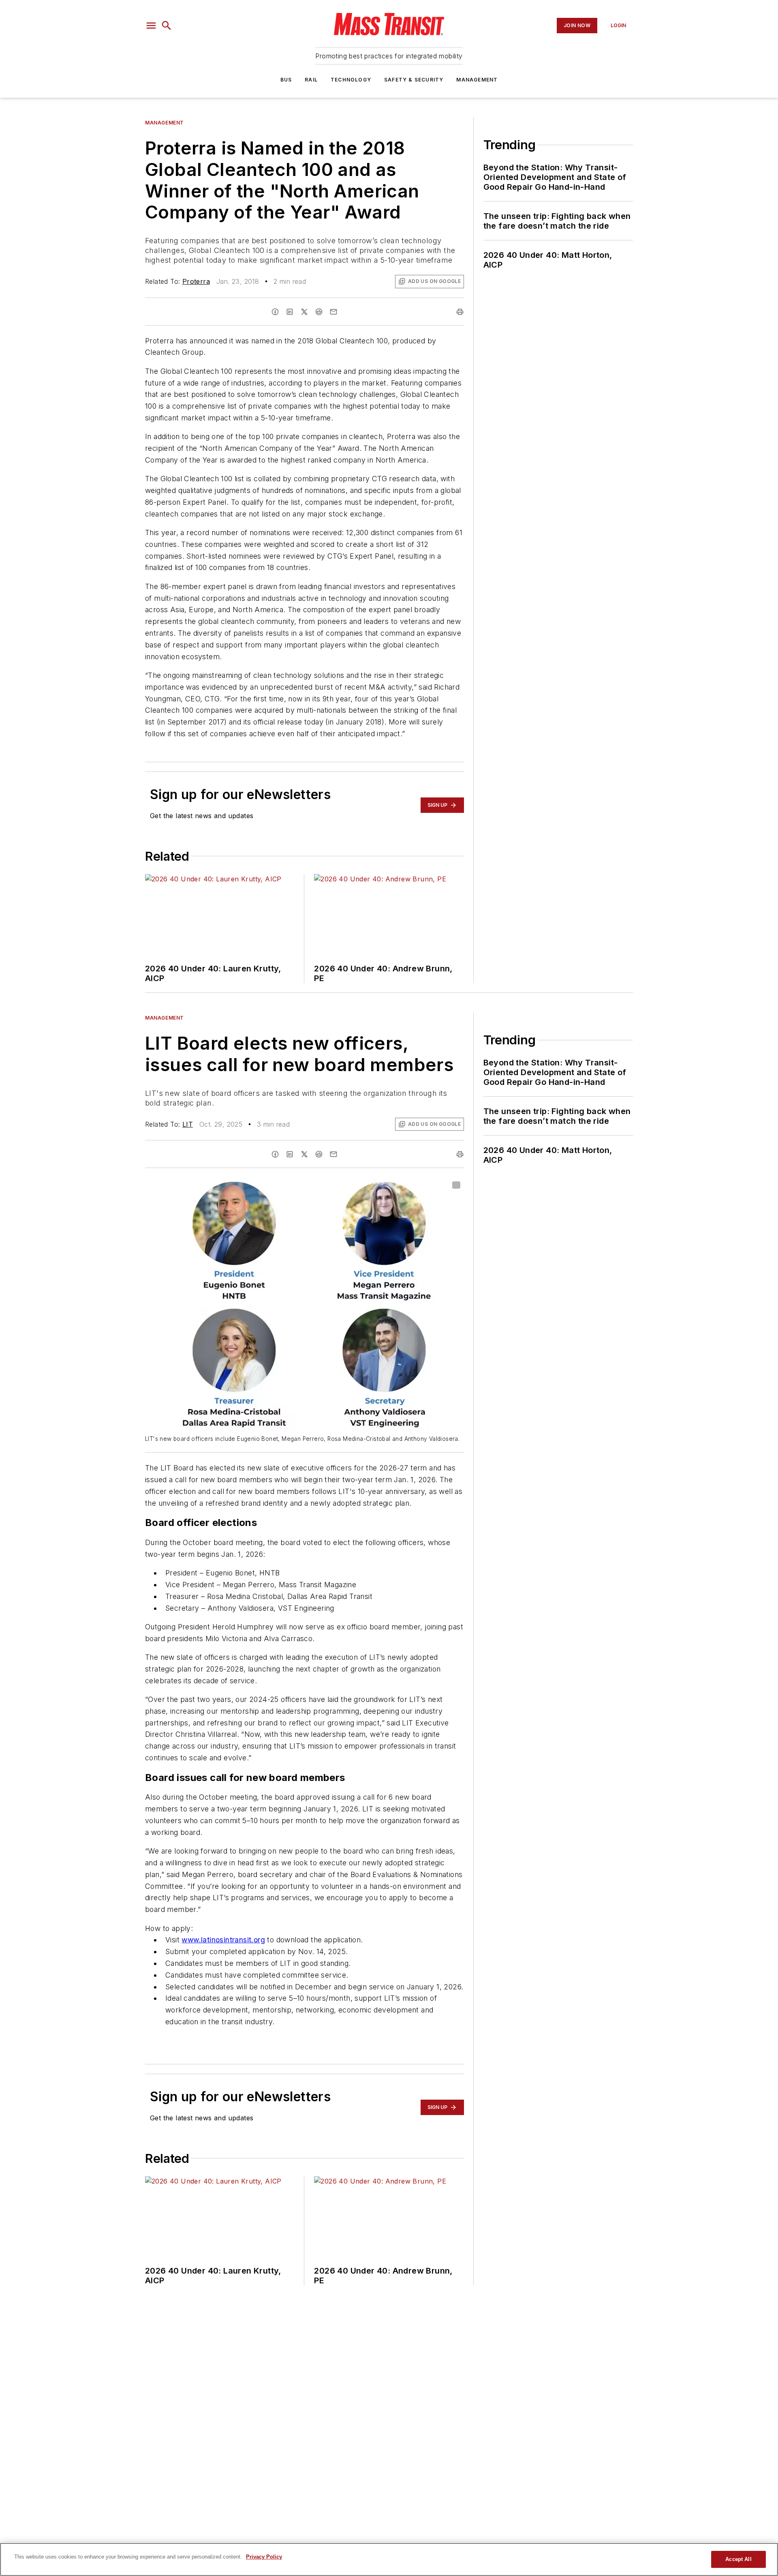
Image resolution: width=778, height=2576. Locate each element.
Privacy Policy (264, 2557)
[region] (389, 2559)
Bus (286, 80)
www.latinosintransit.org (223, 1940)
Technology (351, 80)
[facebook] (275, 312)
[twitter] (304, 312)
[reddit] (319, 312)
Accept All (738, 2559)
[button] (151, 26)
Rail (311, 80)
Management (477, 80)
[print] (460, 312)
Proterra (196, 281)
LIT (188, 1124)
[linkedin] (290, 312)
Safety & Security (414, 80)
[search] (167, 26)
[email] (333, 312)
